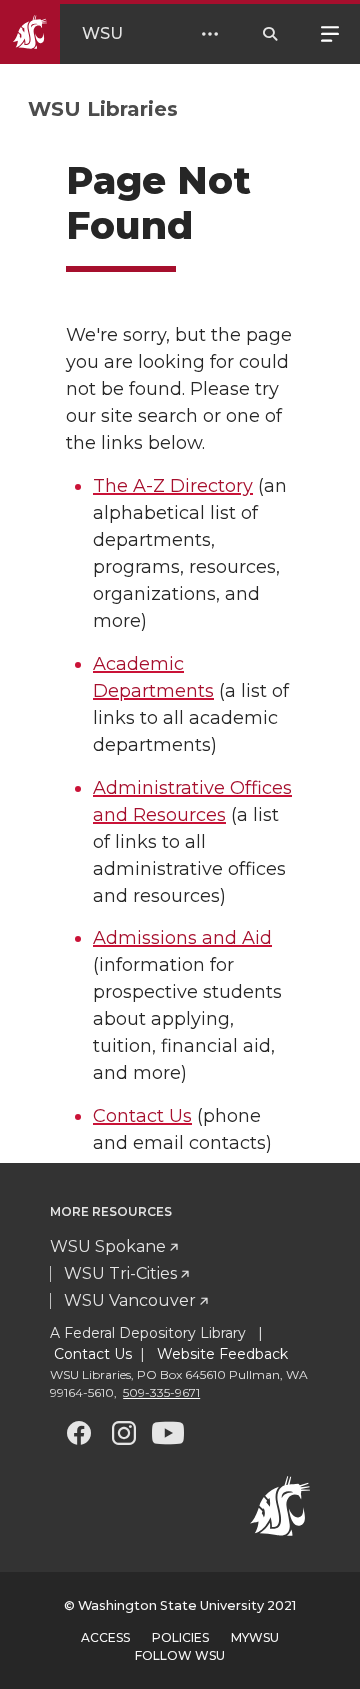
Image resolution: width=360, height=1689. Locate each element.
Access (105, 1637)
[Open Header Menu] (210, 34)
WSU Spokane (108, 1246)
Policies (180, 1637)
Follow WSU (180, 1655)
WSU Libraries (103, 109)
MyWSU (255, 1637)
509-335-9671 (161, 1392)
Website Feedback (220, 1354)
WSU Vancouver (130, 1300)
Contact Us (142, 1116)
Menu (330, 32)
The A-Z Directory (173, 486)
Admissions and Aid (182, 938)
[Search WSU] (270, 34)
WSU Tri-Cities (120, 1273)
